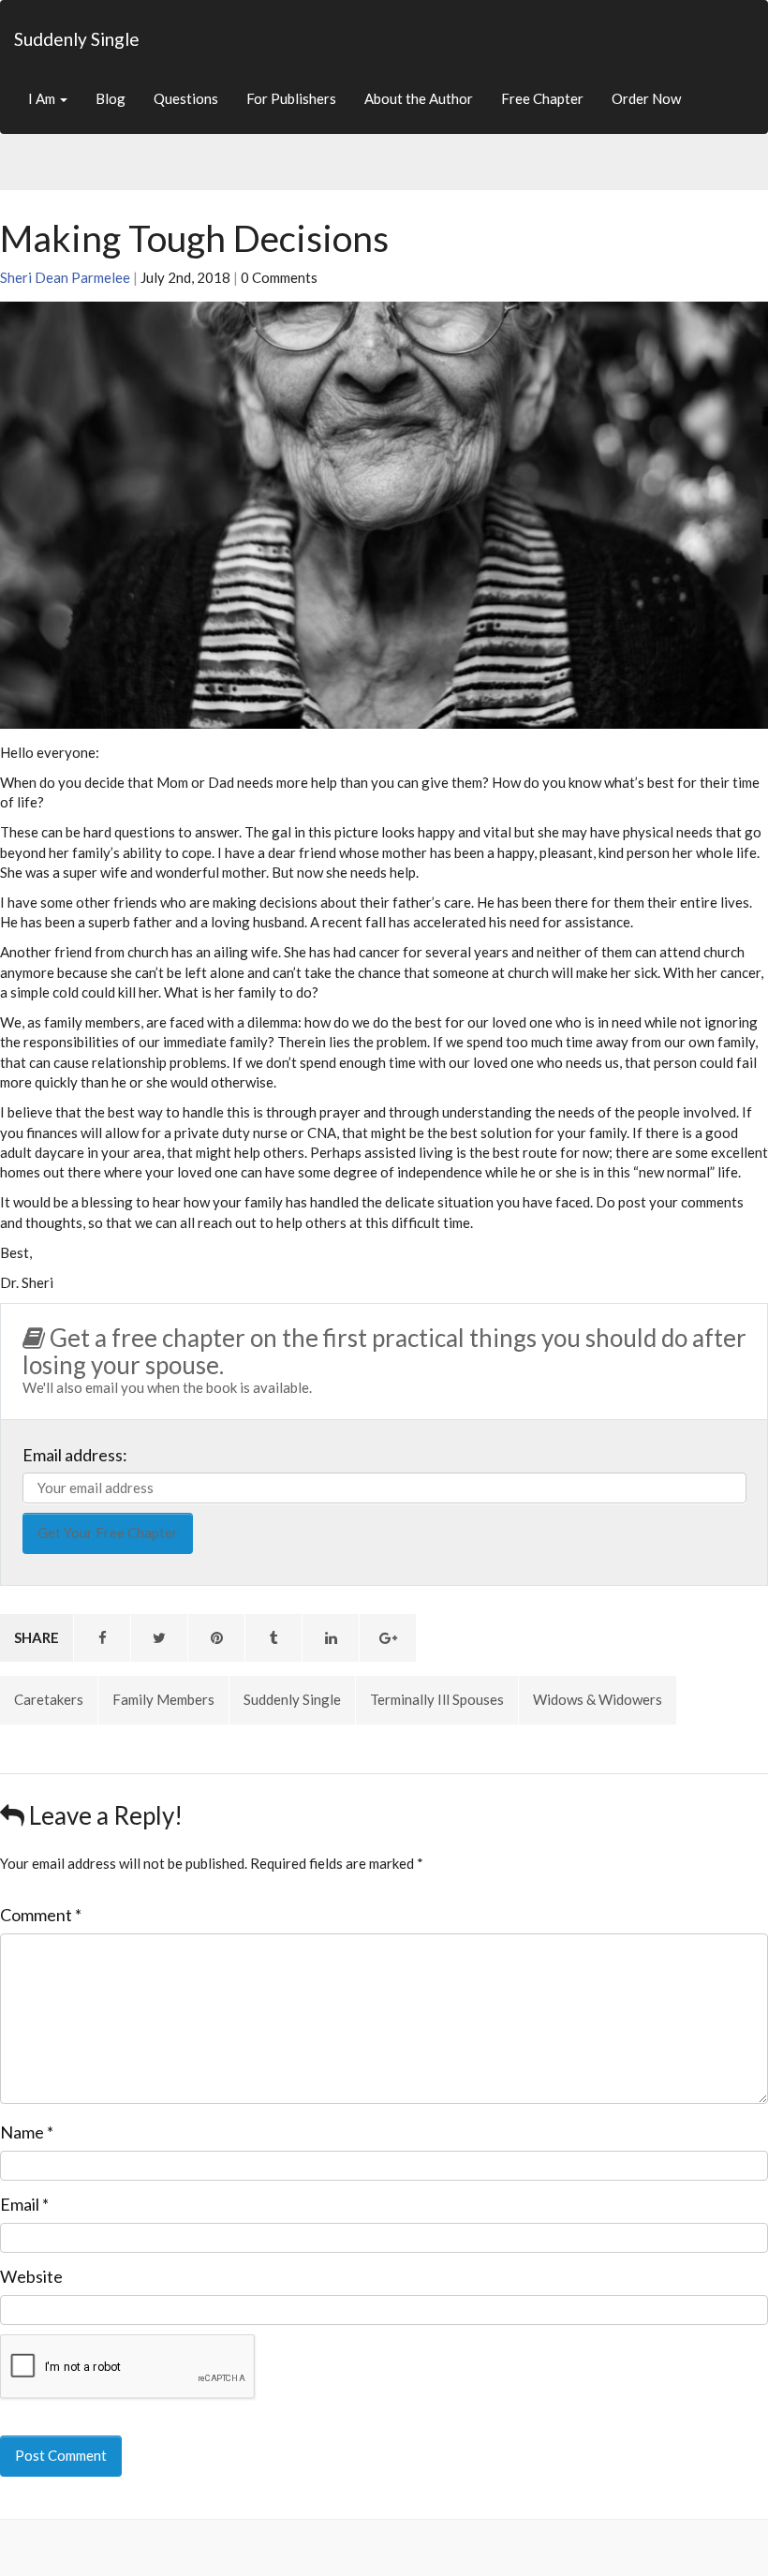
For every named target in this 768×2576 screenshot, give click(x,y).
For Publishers (291, 98)
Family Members (163, 1699)
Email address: (75, 1455)
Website (31, 2276)
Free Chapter (542, 98)
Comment (41, 1915)
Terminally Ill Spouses (437, 1699)
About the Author (419, 98)
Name (27, 2132)
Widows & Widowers (598, 1699)
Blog (111, 98)
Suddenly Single (77, 39)
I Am (43, 98)
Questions (186, 98)
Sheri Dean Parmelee (65, 277)
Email (24, 2204)
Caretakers (49, 1699)
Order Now (646, 98)
